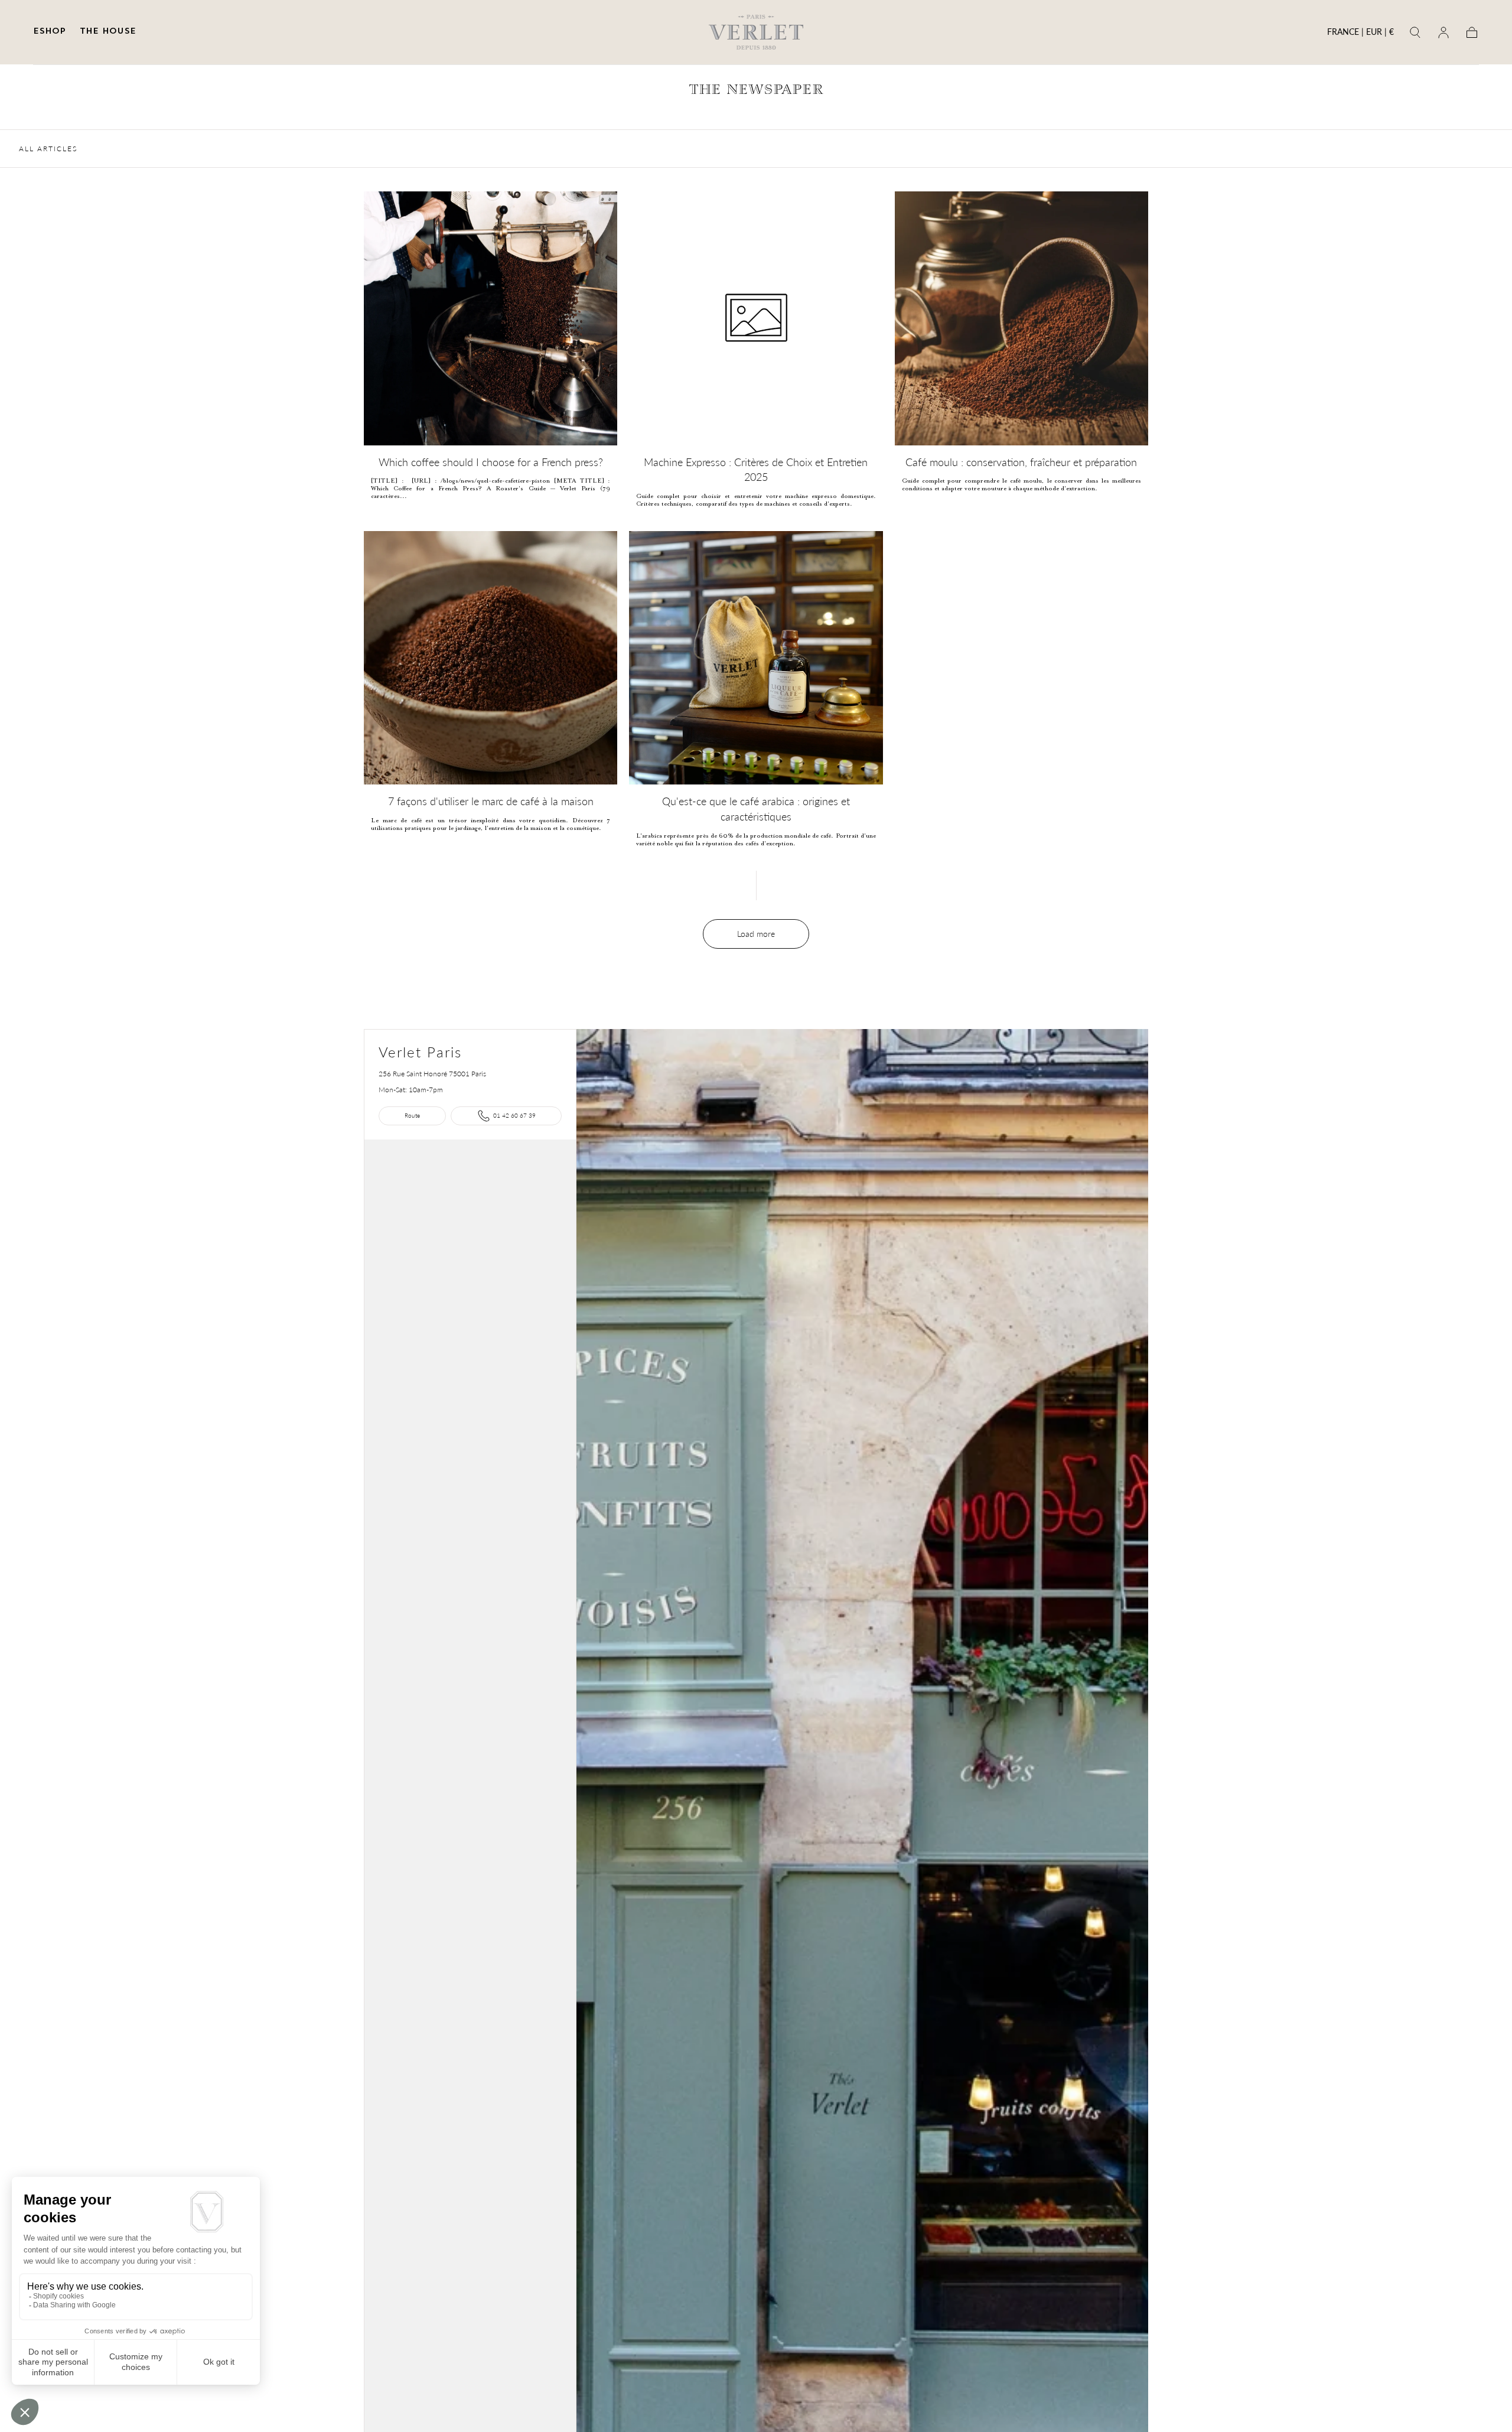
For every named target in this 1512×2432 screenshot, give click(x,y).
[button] (1361, 34)
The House (108, 32)
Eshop (49, 32)
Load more (756, 934)
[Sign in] (1443, 32)
